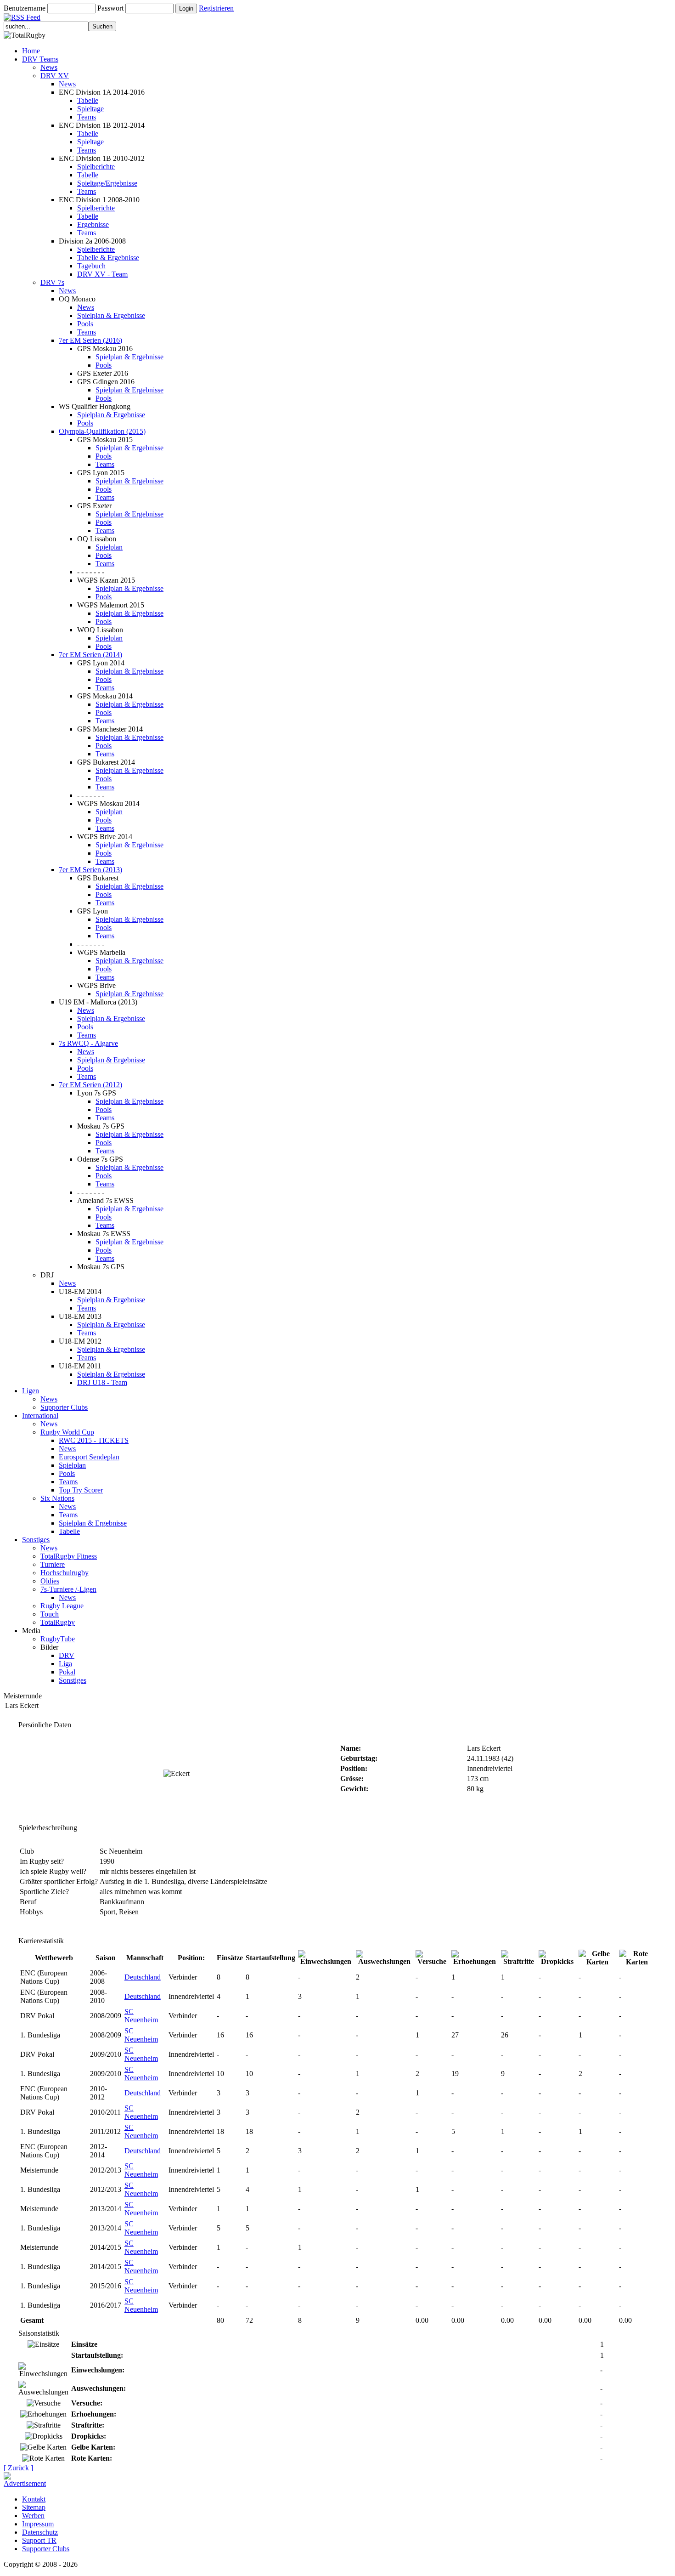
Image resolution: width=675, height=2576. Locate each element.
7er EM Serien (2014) (90, 655)
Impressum (38, 2524)
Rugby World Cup (67, 1432)
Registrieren (216, 8)
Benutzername (25, 8)
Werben (33, 2516)
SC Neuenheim (141, 2016)
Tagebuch (91, 266)
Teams (87, 117)
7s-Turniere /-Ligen (68, 1589)
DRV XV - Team (102, 274)
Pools (85, 324)
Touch (50, 1614)
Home (31, 51)
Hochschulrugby (65, 1573)
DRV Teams (40, 59)
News (49, 67)
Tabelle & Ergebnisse (108, 258)
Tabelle (88, 100)
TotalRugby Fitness (69, 1556)
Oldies (50, 1581)
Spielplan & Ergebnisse (111, 315)
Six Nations (57, 1498)
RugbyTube (58, 1639)
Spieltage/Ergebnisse (107, 183)
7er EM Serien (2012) (90, 1085)
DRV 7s (52, 282)
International (40, 1416)
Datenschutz (40, 2532)
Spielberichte (96, 167)
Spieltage (90, 109)
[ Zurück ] (18, 2468)
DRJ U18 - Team (102, 1382)
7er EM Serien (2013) (90, 870)
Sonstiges (36, 1540)
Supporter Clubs (64, 1407)
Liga (65, 1664)
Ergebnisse (93, 224)
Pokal (67, 1672)
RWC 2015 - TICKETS (94, 1440)
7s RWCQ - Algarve (88, 1043)
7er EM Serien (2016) (90, 340)
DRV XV (55, 76)
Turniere (53, 1564)
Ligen (31, 1391)
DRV (67, 1655)
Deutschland (143, 1977)
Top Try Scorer (81, 1490)
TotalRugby (58, 1622)
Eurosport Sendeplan (89, 1457)
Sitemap (34, 2507)
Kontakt (34, 2499)
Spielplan (109, 547)
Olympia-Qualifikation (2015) (102, 431)
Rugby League (62, 1606)
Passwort (110, 8)
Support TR (39, 2540)
